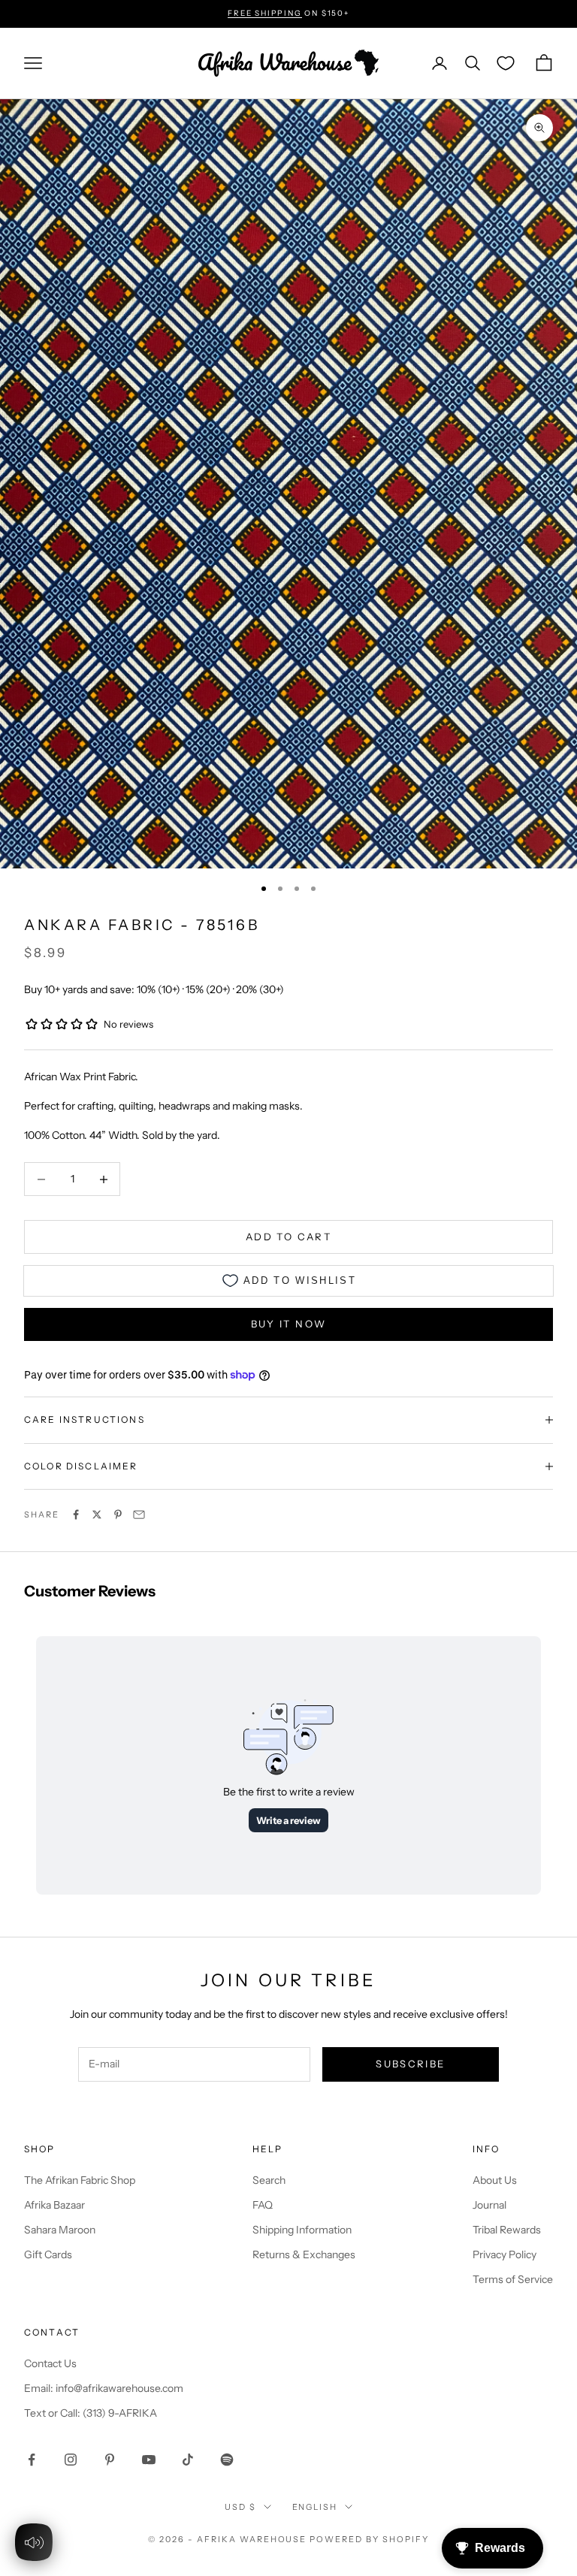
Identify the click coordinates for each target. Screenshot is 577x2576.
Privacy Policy (504, 2254)
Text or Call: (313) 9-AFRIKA (91, 2413)
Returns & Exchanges (304, 2254)
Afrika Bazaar (54, 2205)
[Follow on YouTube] (149, 2460)
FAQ (263, 2205)
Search (269, 2180)
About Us (495, 2180)
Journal (489, 2205)
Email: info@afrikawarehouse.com (104, 2388)
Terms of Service (513, 2279)
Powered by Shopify (369, 2539)
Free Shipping (264, 13)
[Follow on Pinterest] (110, 2460)
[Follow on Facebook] (32, 2460)
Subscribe (410, 2064)
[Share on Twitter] (97, 1514)
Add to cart (288, 1237)
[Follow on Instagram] (71, 2460)
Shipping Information (302, 2230)
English (315, 2507)
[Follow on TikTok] (188, 2460)
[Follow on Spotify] (227, 2460)
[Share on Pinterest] (118, 1514)
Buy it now (288, 1324)
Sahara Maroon (60, 2230)
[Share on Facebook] (76, 1514)
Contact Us (50, 2363)
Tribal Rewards (507, 2230)
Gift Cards (48, 2254)
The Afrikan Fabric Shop (80, 2180)
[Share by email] (139, 1514)
